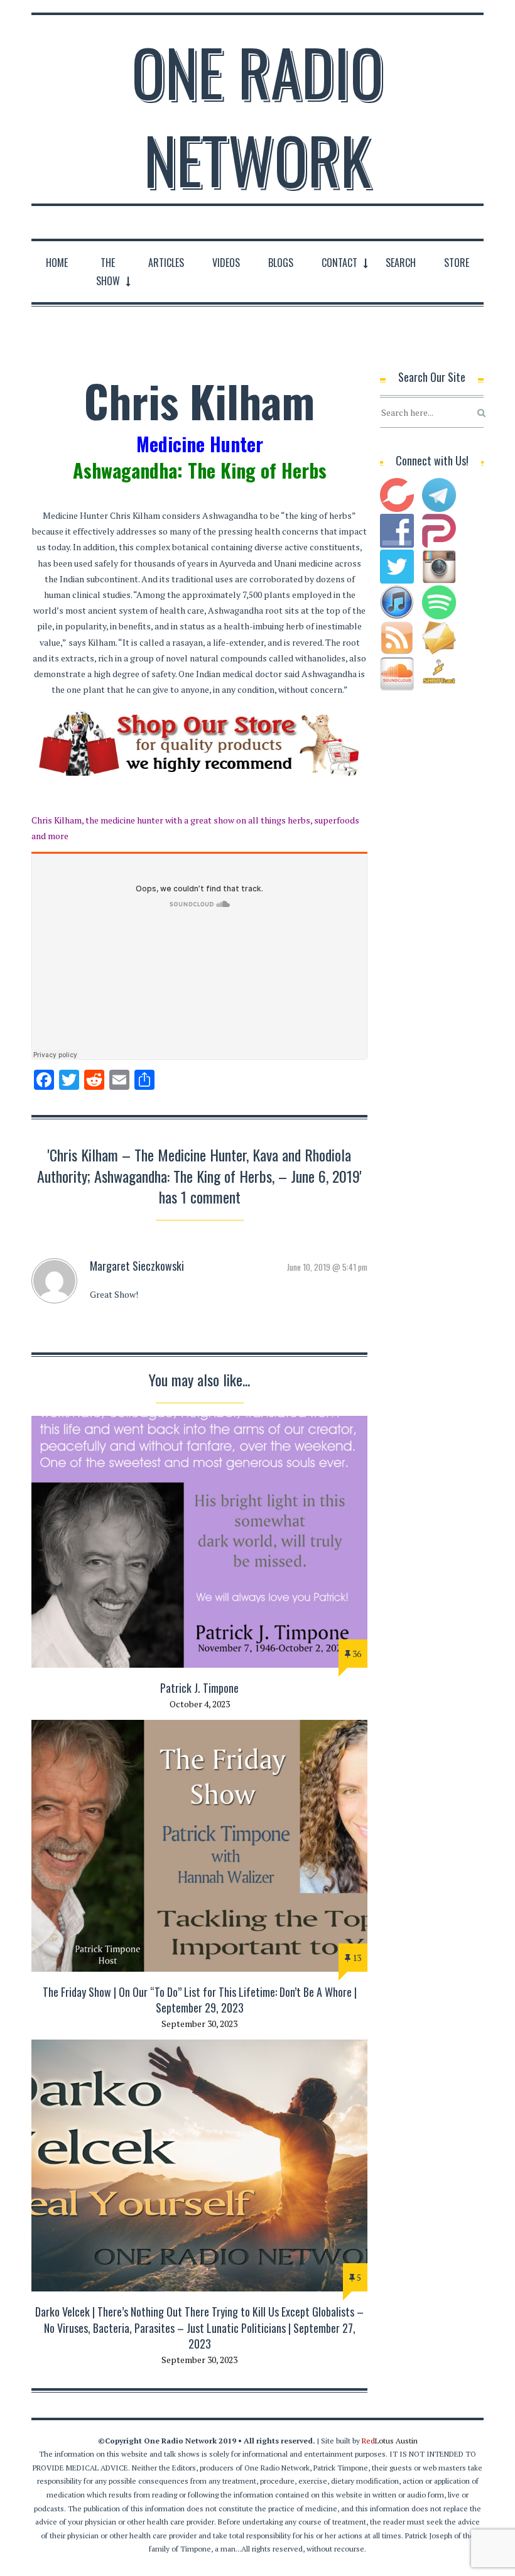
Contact (339, 263)
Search (401, 263)
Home (57, 263)
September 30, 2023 (199, 2024)
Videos (226, 263)
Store (457, 263)
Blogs (281, 263)
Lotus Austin (390, 2441)
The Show (108, 272)
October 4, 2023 (200, 1704)
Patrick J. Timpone (199, 1688)
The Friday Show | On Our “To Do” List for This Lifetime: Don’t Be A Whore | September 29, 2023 (200, 2000)
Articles (166, 263)
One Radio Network (257, 116)
